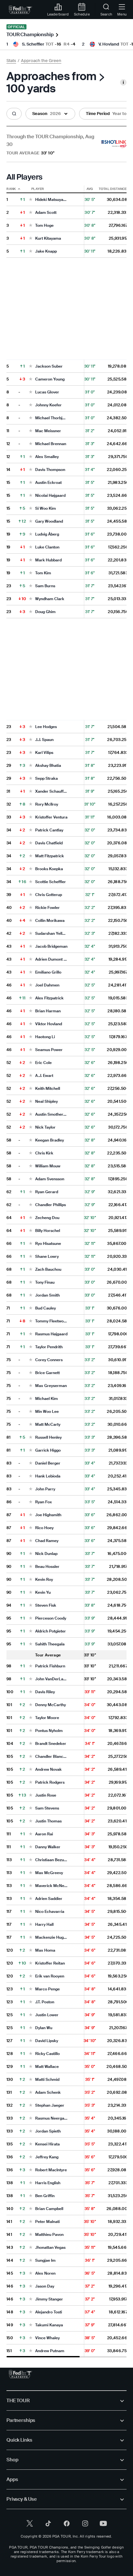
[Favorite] (31, 200)
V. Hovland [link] (109, 44)
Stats (11, 61)
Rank (11, 189)
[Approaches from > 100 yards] (123, 82)
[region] (66, 1271)
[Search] (14, 114)
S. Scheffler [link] (33, 44)
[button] (14, 114)
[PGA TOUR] (20, 2374)
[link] (20, 10)
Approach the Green (41, 61)
